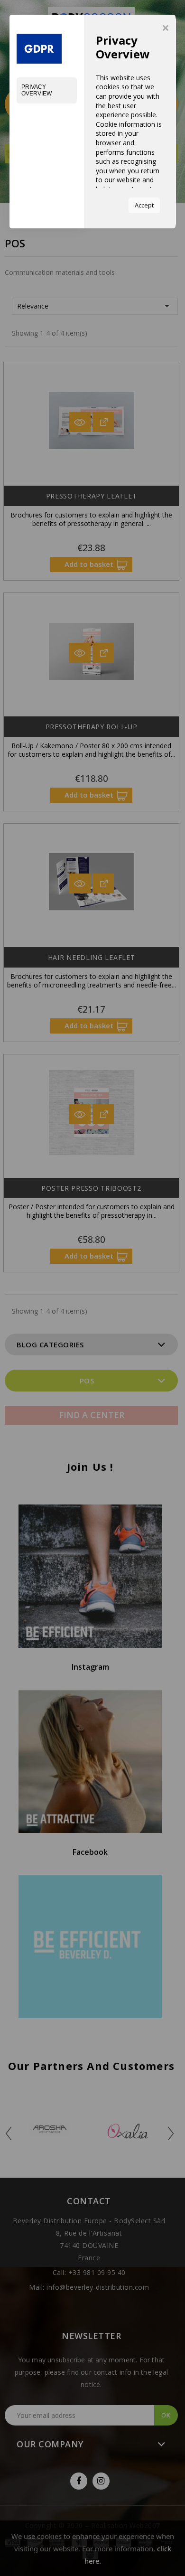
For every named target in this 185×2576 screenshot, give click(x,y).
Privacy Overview (37, 90)
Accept (144, 205)
